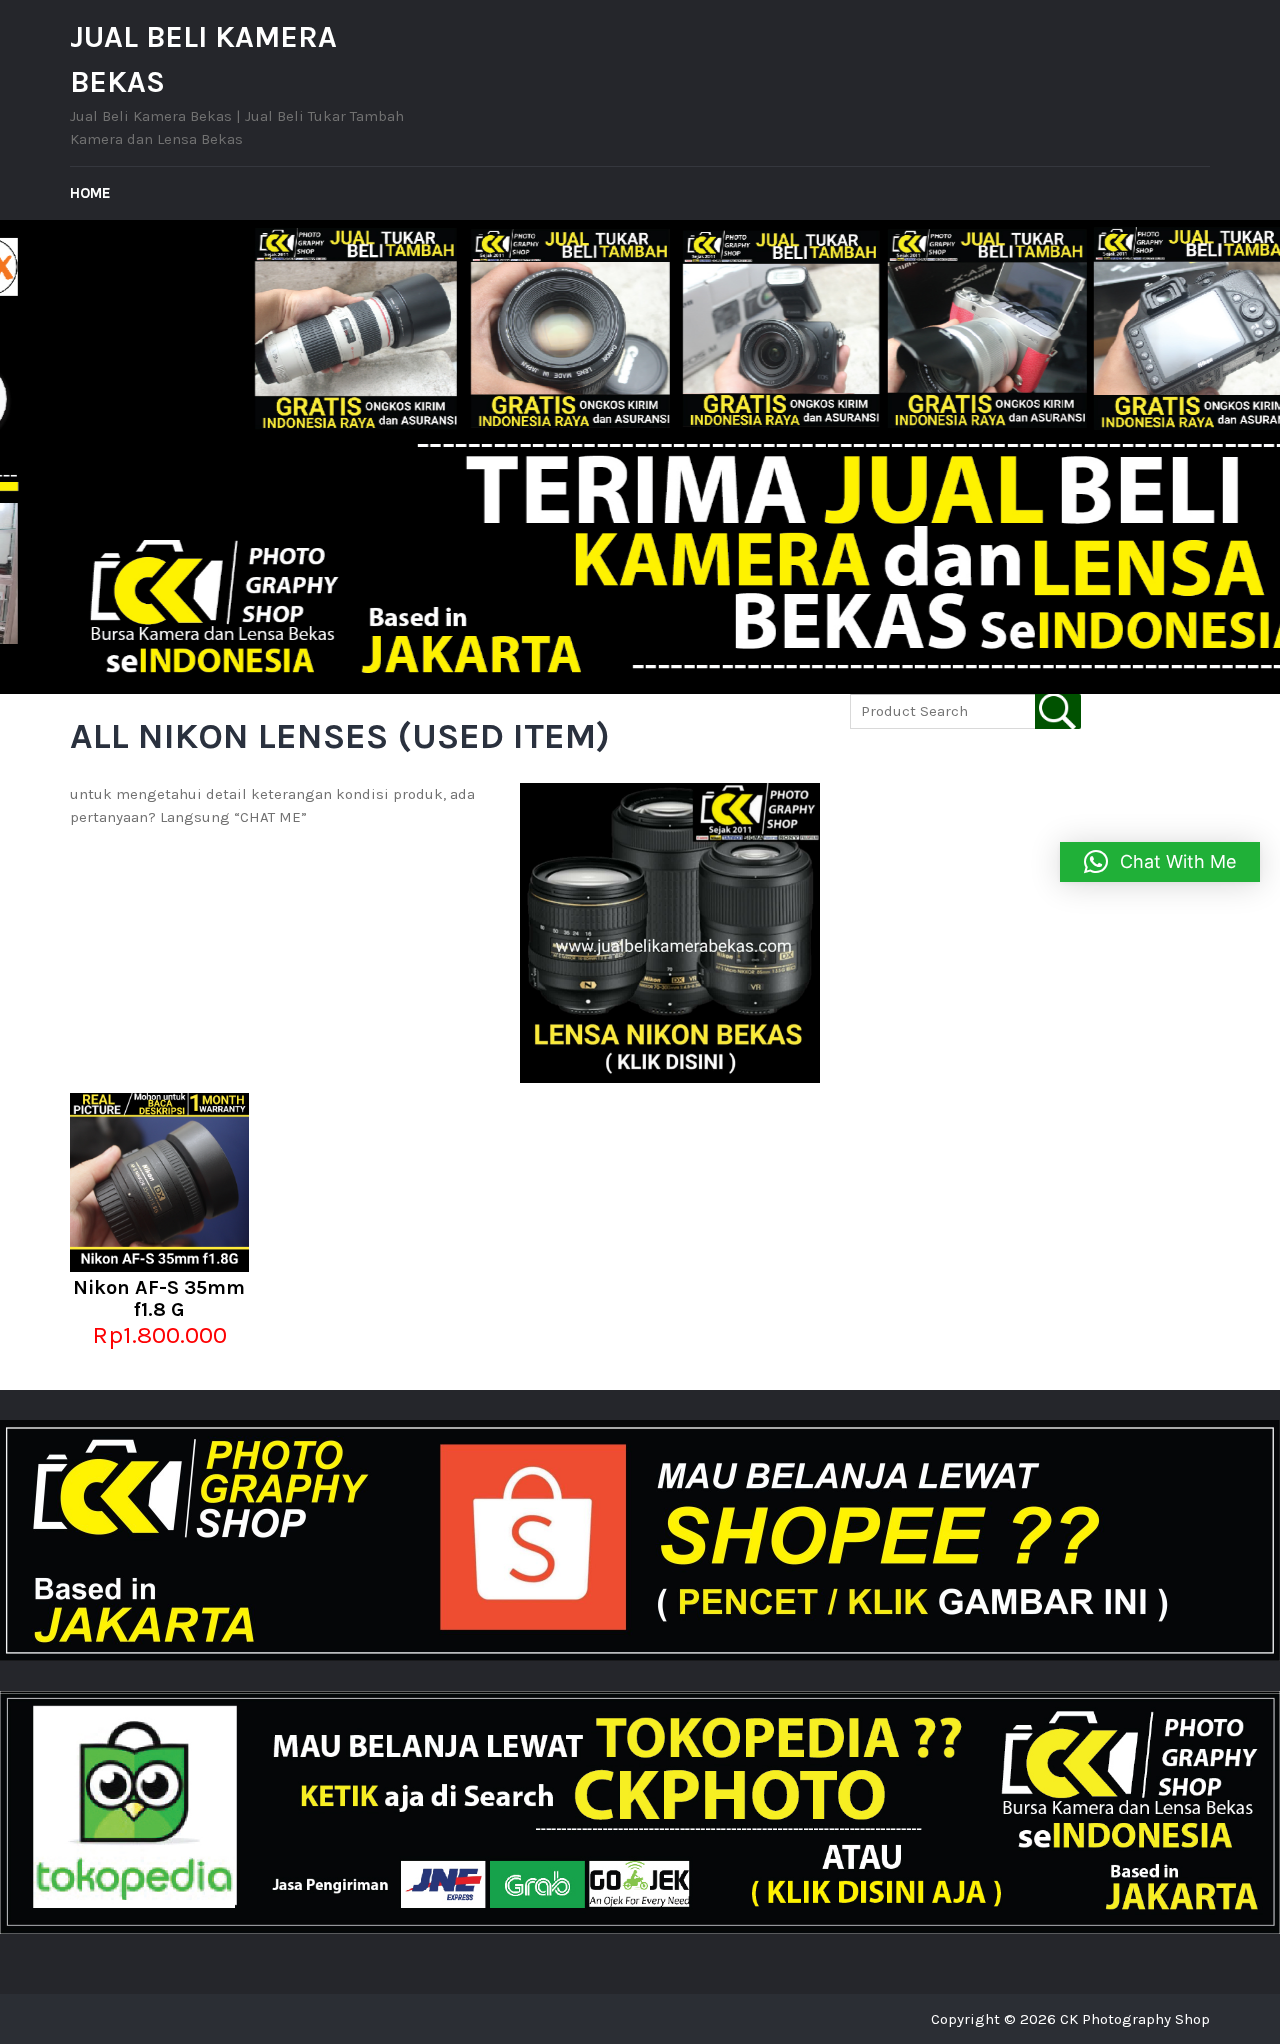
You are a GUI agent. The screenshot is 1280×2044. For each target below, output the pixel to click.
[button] (1160, 862)
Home (90, 193)
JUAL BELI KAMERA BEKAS (203, 59)
